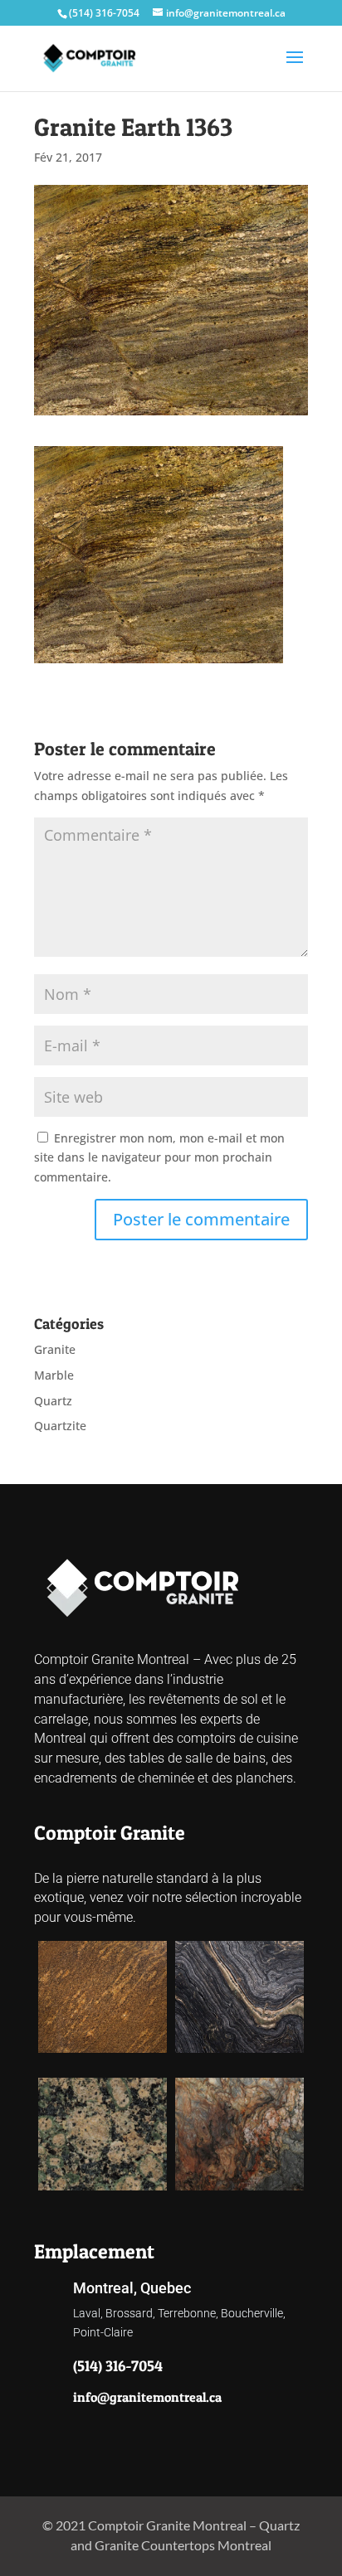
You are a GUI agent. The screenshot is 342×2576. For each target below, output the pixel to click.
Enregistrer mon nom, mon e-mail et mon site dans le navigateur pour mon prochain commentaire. (159, 1158)
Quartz (53, 1401)
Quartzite (60, 1426)
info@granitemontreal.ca (147, 2397)
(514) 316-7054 (104, 13)
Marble (54, 1375)
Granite (55, 1349)
